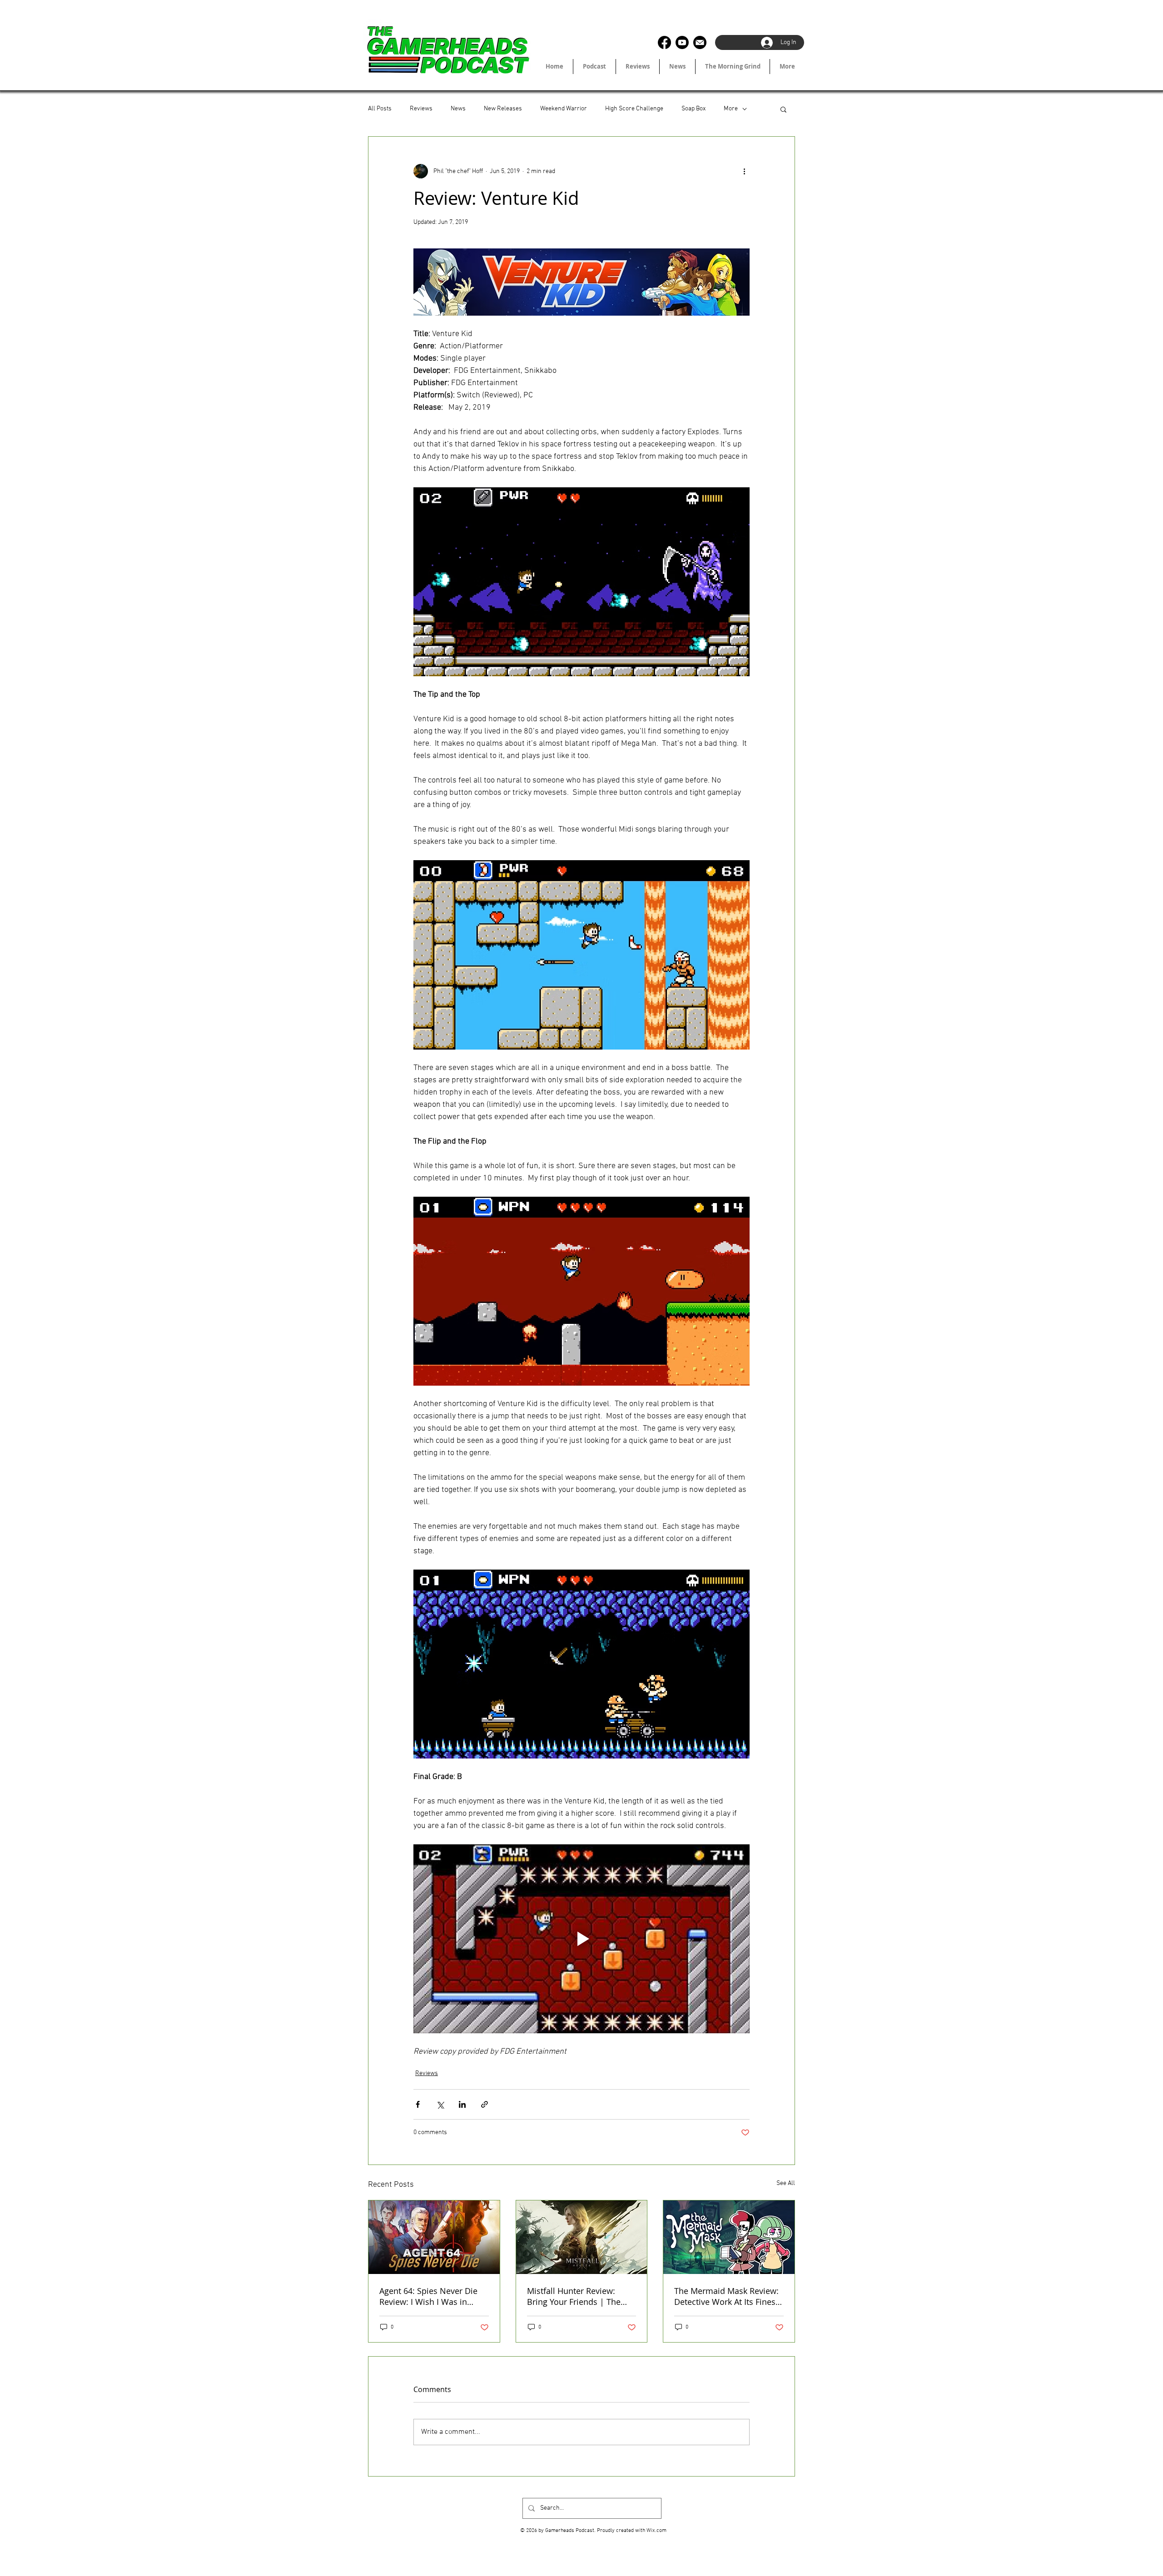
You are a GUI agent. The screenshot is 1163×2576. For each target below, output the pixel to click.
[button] (783, 109)
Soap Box (693, 109)
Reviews (421, 109)
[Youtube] (682, 42)
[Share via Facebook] (418, 2104)
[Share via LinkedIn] (462, 2104)
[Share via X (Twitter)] (440, 2104)
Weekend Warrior (564, 109)
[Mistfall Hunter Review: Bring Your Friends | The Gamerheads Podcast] (582, 2237)
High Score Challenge (634, 109)
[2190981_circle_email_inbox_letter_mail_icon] (700, 42)
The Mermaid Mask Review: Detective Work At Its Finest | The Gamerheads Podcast (727, 2296)
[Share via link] (485, 2104)
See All (786, 2183)
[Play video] (581, 1939)
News (458, 109)
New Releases (503, 109)
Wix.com (656, 2531)
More (731, 109)
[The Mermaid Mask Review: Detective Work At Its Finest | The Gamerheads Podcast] (729, 2237)
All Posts (380, 109)
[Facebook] (664, 42)
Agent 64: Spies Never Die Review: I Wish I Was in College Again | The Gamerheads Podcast (428, 2296)
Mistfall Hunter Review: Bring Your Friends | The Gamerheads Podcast (574, 2296)
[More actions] (744, 171)
